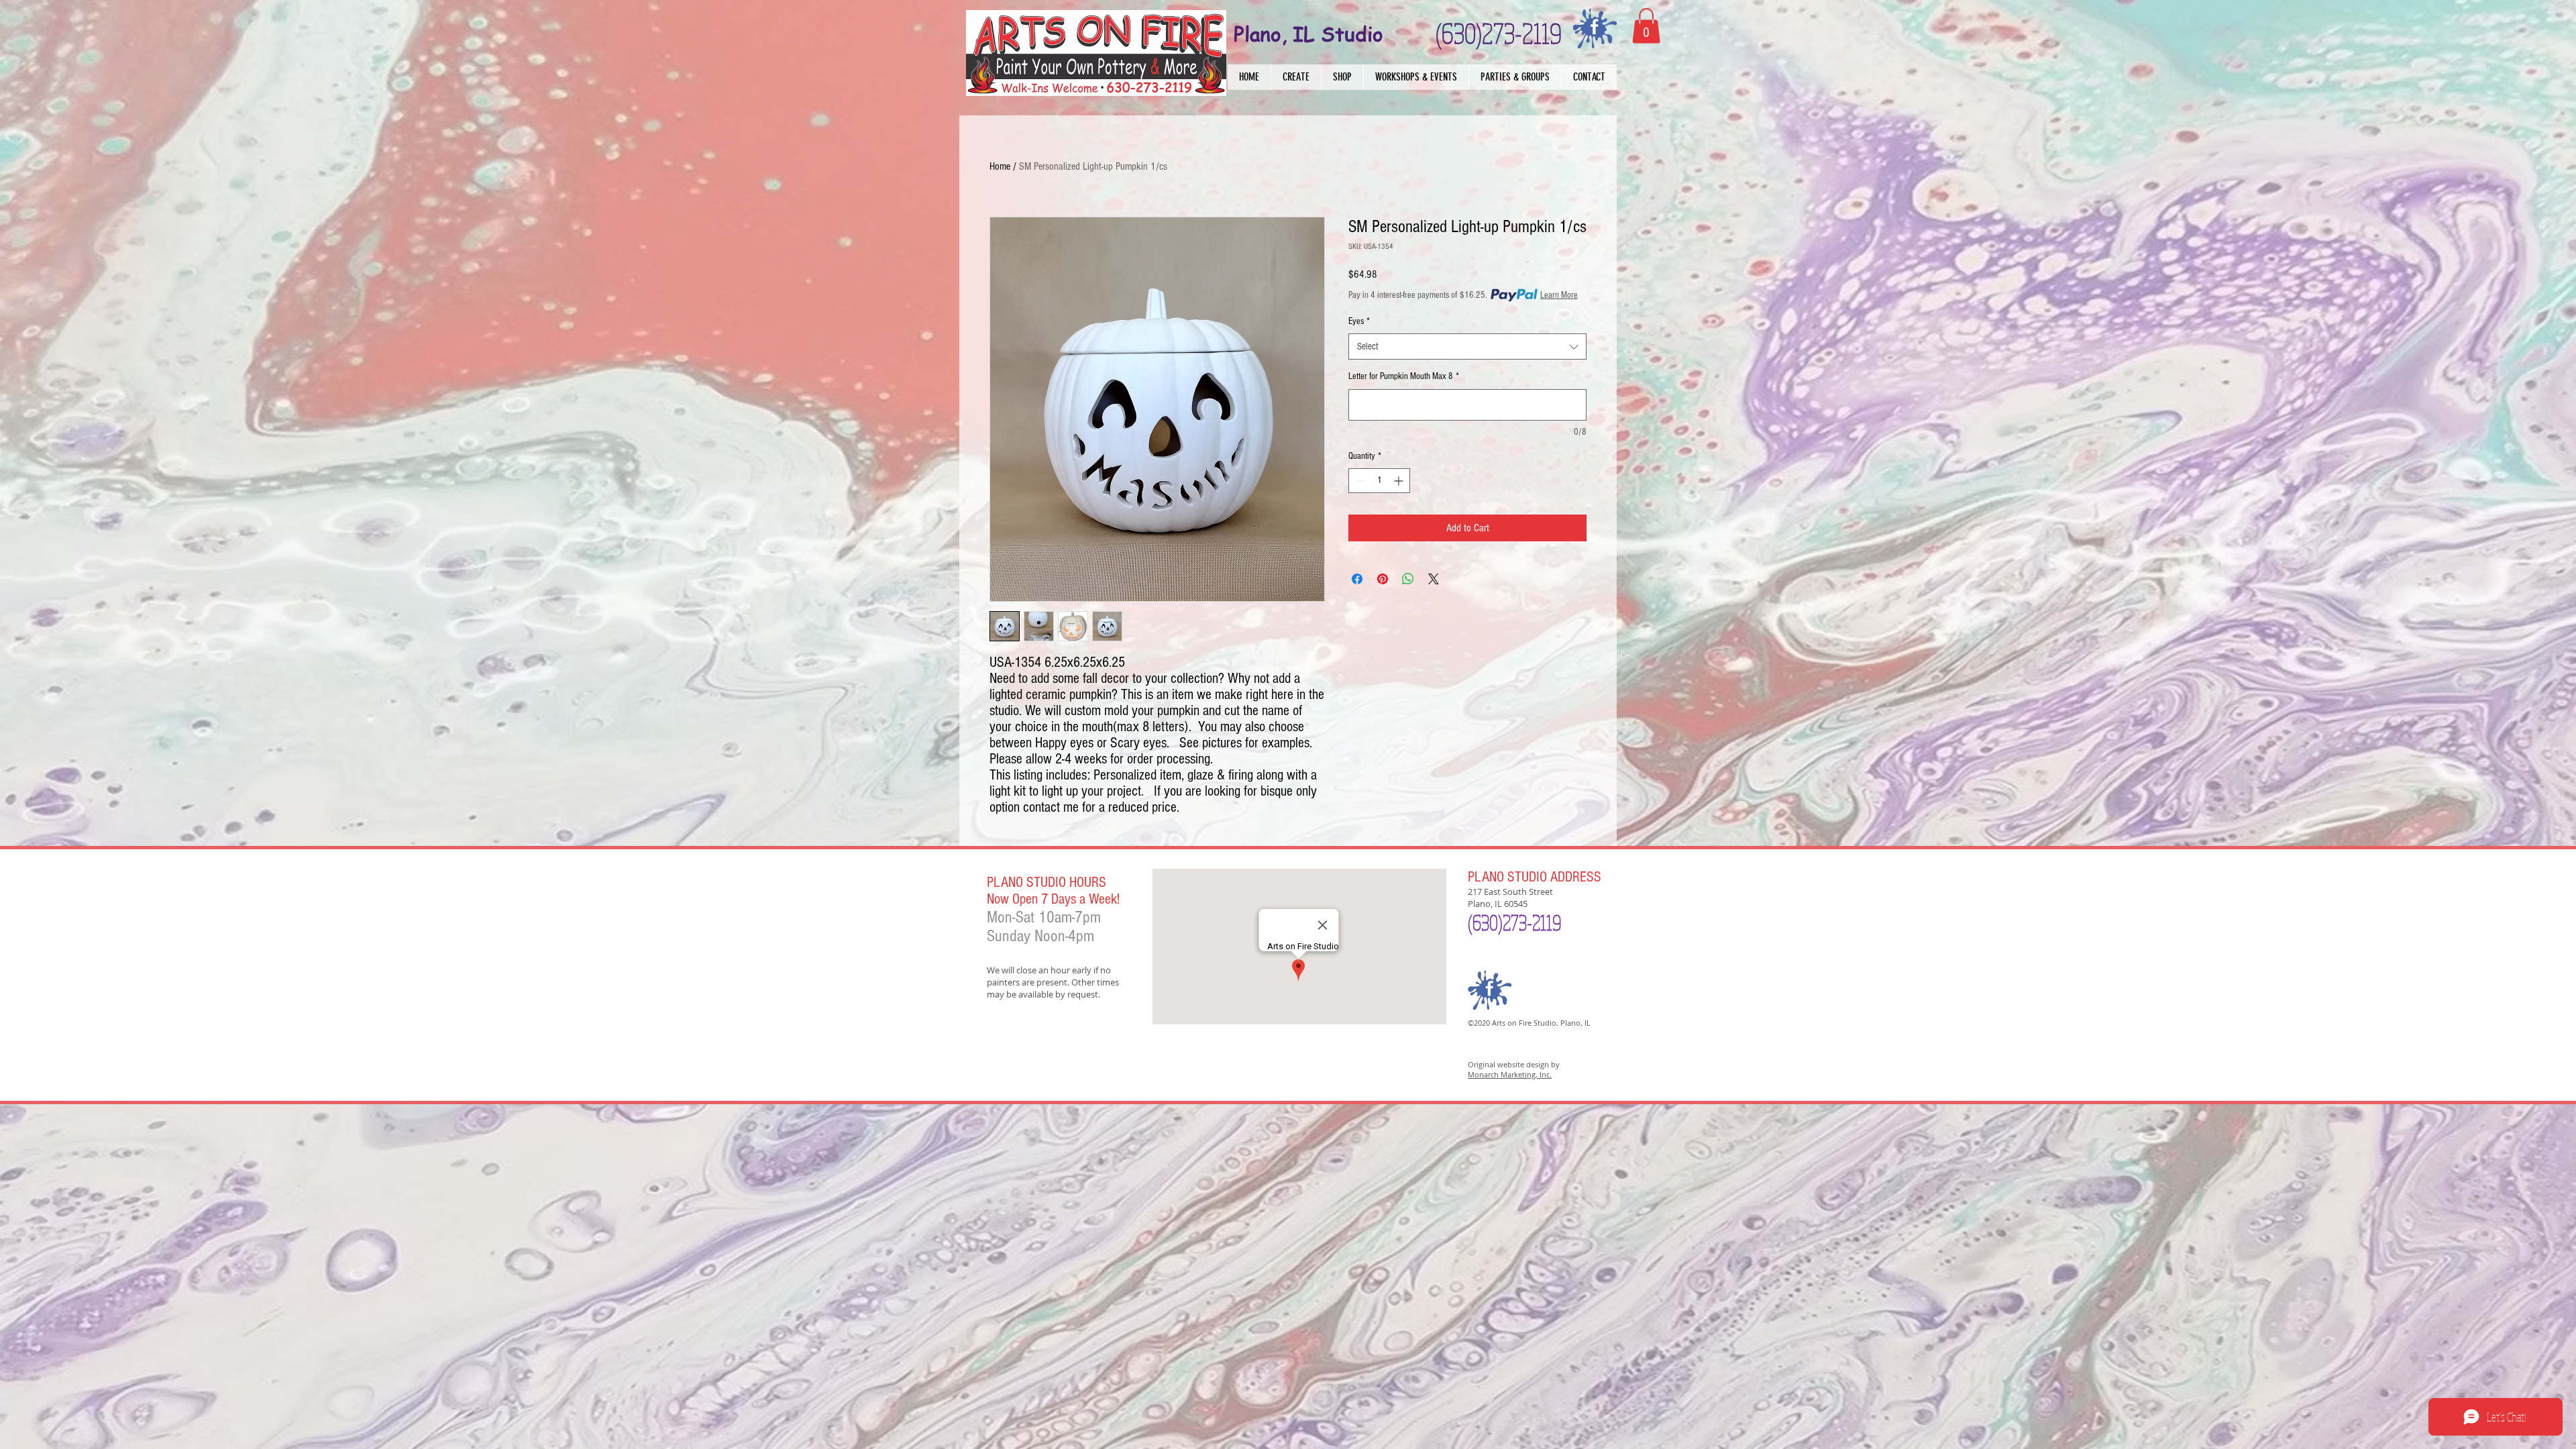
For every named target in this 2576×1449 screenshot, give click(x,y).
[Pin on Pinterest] (1383, 579)
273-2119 (1532, 922)
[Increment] (1400, 481)
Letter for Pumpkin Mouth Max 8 (1404, 376)
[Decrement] (1359, 481)
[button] (1296, 77)
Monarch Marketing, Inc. (1510, 1074)
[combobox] (1467, 346)
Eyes (1359, 321)
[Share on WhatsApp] (1408, 579)
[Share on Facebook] (1357, 579)
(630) (1485, 922)
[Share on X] (1434, 579)
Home (1000, 166)
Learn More (1559, 295)
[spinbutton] (1379, 481)
